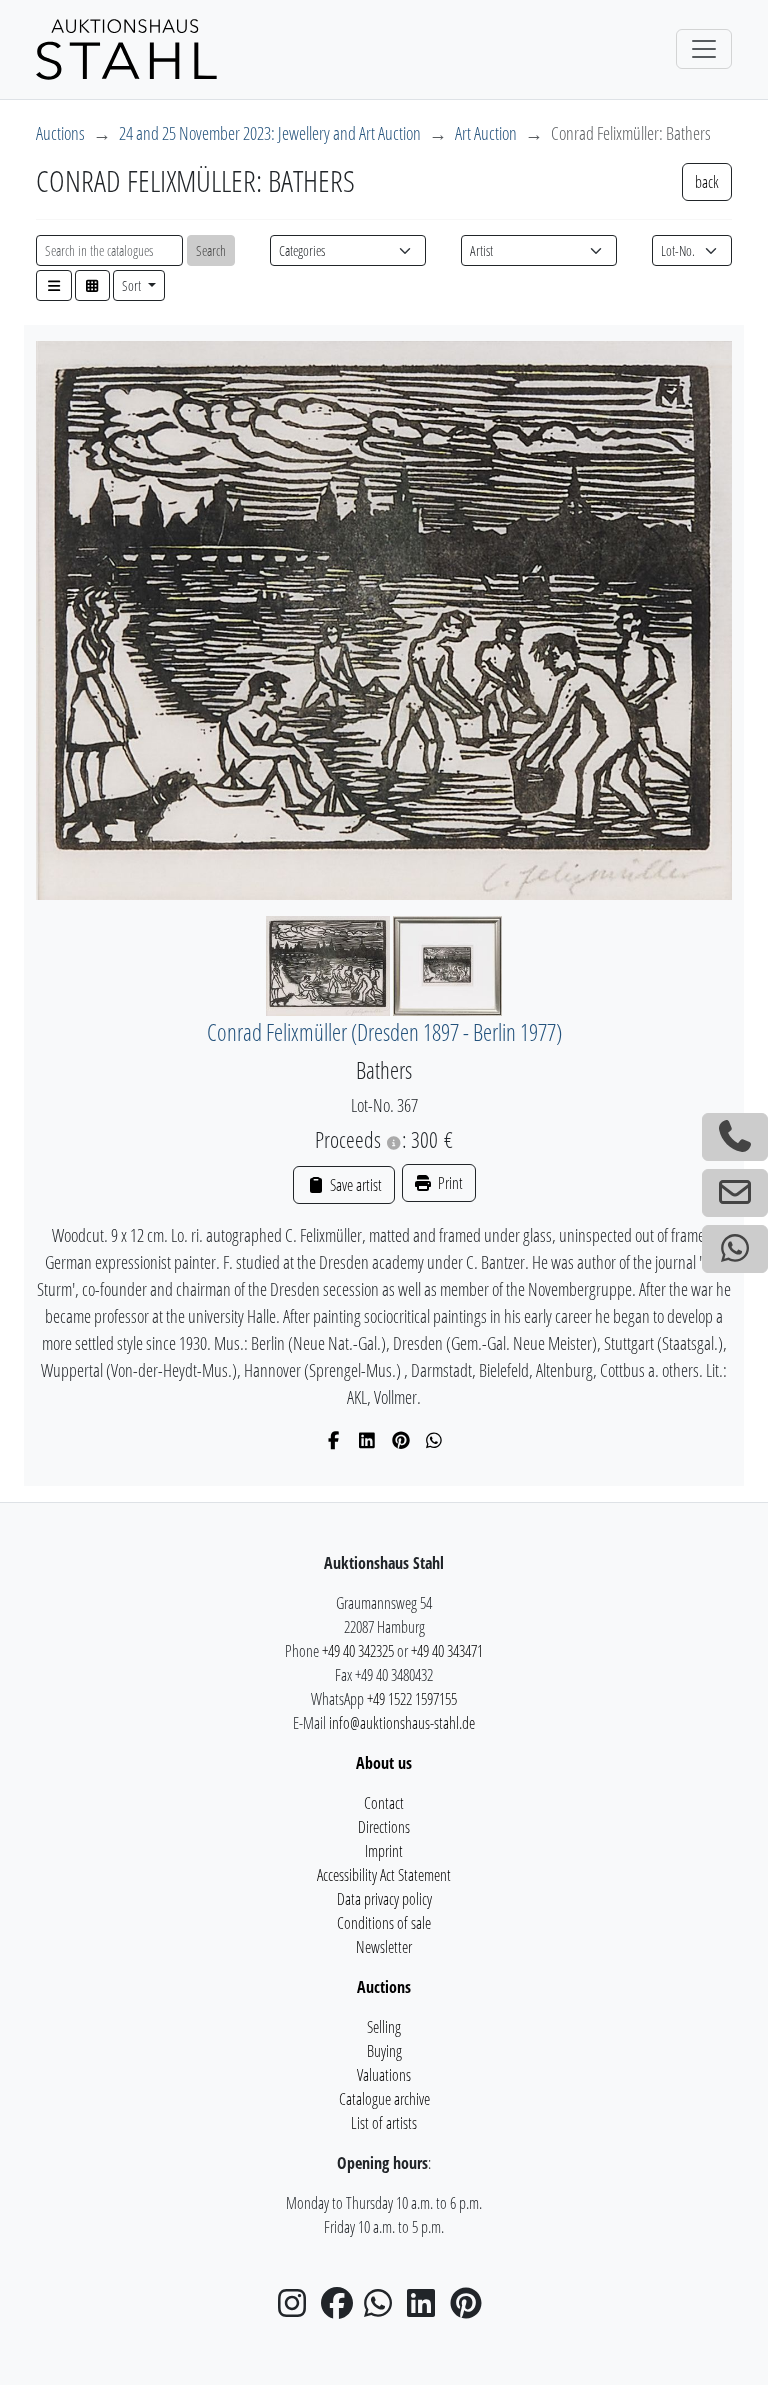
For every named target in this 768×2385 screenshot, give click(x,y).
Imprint (384, 1851)
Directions (384, 1827)
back (707, 182)
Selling (384, 2027)
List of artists (384, 2123)
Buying (384, 2051)
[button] (54, 285)
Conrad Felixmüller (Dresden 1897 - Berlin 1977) (384, 1032)
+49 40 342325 (358, 1651)
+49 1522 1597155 (412, 1699)
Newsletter (384, 1947)
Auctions (60, 133)
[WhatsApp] (434, 1440)
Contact (384, 1803)
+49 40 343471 (447, 1651)
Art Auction (486, 133)
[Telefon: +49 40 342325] (735, 1137)
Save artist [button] (354, 1185)
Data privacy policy (384, 1899)
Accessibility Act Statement (384, 1875)
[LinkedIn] (367, 1440)
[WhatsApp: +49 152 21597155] (735, 1249)
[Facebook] (334, 1440)
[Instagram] (298, 2309)
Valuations (384, 2075)
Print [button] (449, 1183)
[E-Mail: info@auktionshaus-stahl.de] (735, 1193)
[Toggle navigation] (704, 49)
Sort (133, 285)
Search (211, 250)
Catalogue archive (384, 2099)
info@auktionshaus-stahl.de (402, 1723)
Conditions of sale (384, 1923)
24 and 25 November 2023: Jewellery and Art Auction (270, 133)
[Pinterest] (401, 1440)
